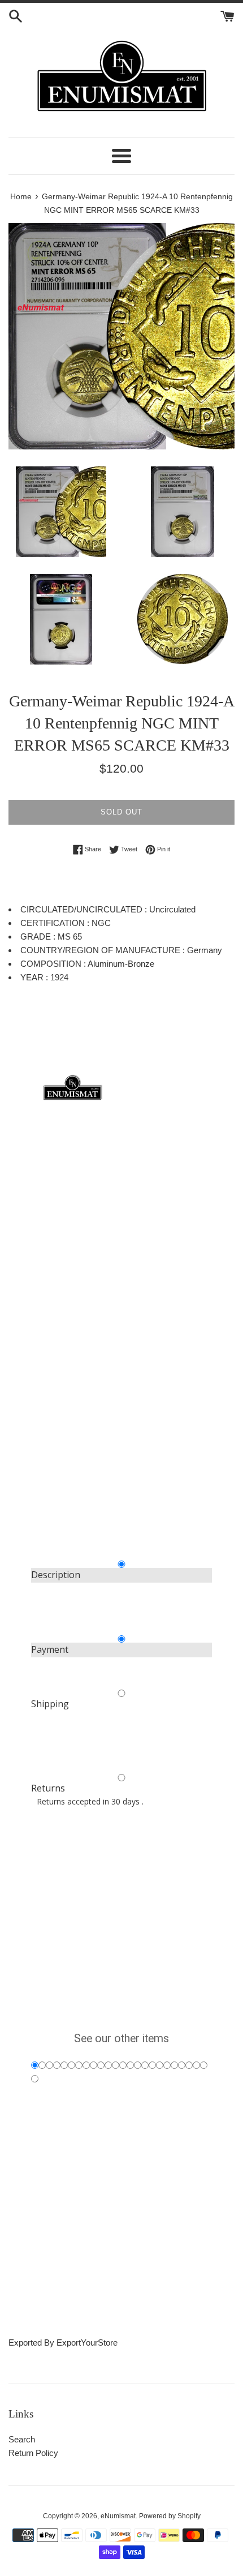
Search (22, 2439)
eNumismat (118, 2516)
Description (56, 1575)
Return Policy (33, 2453)
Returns (48, 1788)
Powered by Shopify (170, 2516)
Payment (50, 1649)
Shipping (50, 1704)
